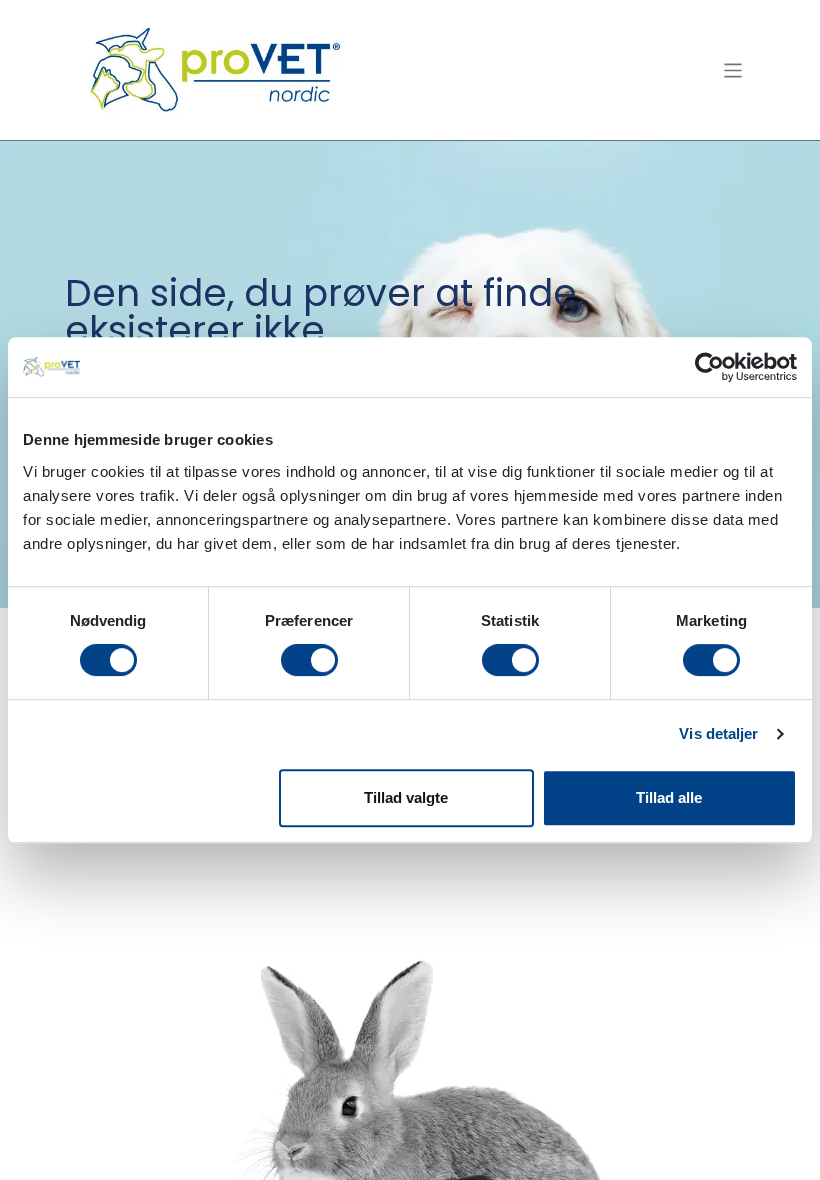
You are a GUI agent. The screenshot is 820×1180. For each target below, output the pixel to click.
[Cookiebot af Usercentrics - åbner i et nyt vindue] (709, 367)
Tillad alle (669, 797)
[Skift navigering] (733, 69)
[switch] (309, 660)
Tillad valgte (406, 797)
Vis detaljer (718, 733)
